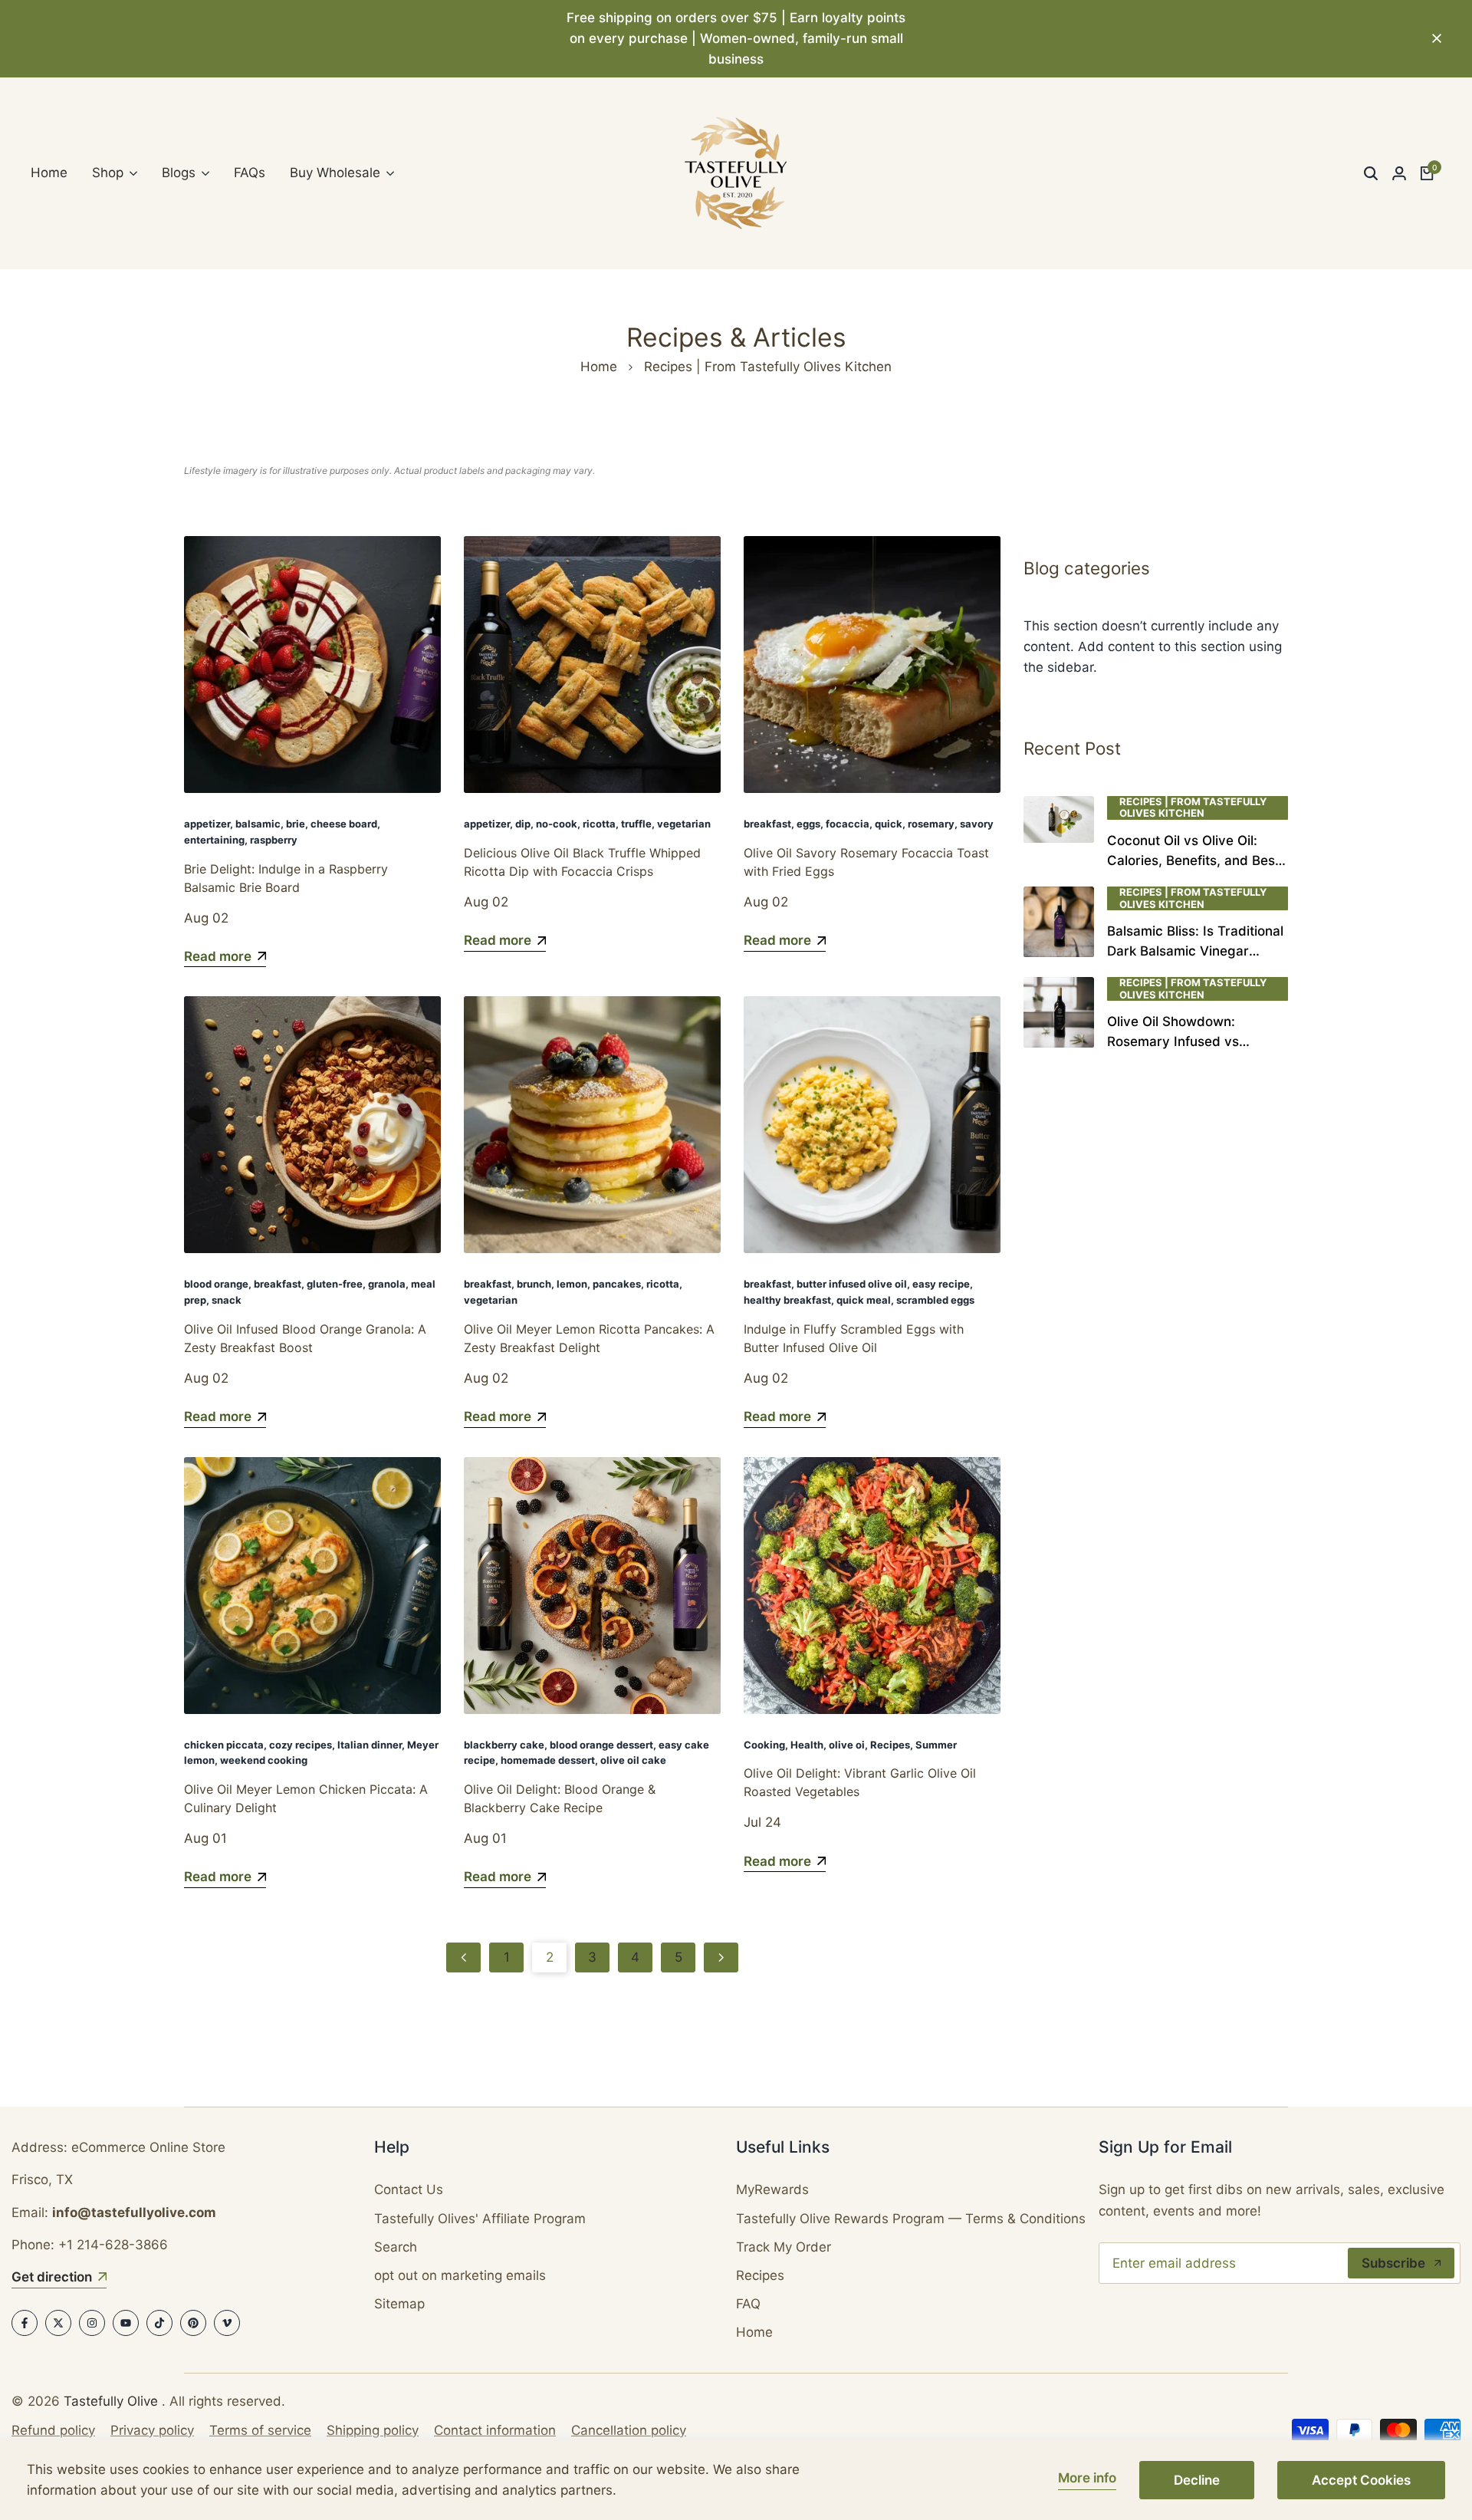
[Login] (1399, 173)
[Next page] (721, 1957)
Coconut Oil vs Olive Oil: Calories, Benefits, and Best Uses (1193, 860)
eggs (808, 824)
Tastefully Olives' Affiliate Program (480, 2219)
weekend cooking (264, 1760)
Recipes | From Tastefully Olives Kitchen (1193, 808)
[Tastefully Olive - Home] (736, 173)
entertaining (214, 840)
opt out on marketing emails (460, 2275)
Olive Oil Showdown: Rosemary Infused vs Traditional (1173, 1041)
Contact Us (409, 2189)
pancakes (617, 1284)
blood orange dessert (601, 1745)
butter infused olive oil (852, 1284)
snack (227, 1300)
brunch (534, 1284)
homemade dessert (548, 1760)
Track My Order (784, 2247)
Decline (1197, 2480)
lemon (572, 1284)
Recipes (890, 1745)
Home (599, 367)
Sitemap (399, 2304)
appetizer (207, 824)
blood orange (216, 1284)
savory (977, 824)
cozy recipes (301, 1745)
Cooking (764, 1745)
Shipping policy (373, 2430)
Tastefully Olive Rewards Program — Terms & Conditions (911, 2219)
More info (1087, 2478)
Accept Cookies (1361, 2480)
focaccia (848, 824)
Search (396, 2247)
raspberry (274, 840)
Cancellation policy (629, 2430)
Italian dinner (370, 1745)
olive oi (847, 1745)
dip (523, 824)
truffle (636, 824)
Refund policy (53, 2430)
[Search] (1371, 173)
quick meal (864, 1300)
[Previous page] (463, 1957)
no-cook (557, 824)
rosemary (931, 824)
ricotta (599, 824)
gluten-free (335, 1284)
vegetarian (684, 824)
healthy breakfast (787, 1300)
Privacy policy (152, 2430)
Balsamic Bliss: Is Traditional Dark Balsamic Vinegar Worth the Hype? (1195, 951)
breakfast (767, 824)
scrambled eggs (935, 1300)
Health (807, 1745)
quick (889, 824)
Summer (936, 1745)
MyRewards (772, 2189)
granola (387, 1284)
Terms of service (260, 2430)
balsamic (258, 824)
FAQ (748, 2304)
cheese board (344, 824)
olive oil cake (633, 1760)
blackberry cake (504, 1745)
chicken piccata (224, 1745)
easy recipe (941, 1284)
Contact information (495, 2430)
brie (296, 824)
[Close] (1434, 38)
